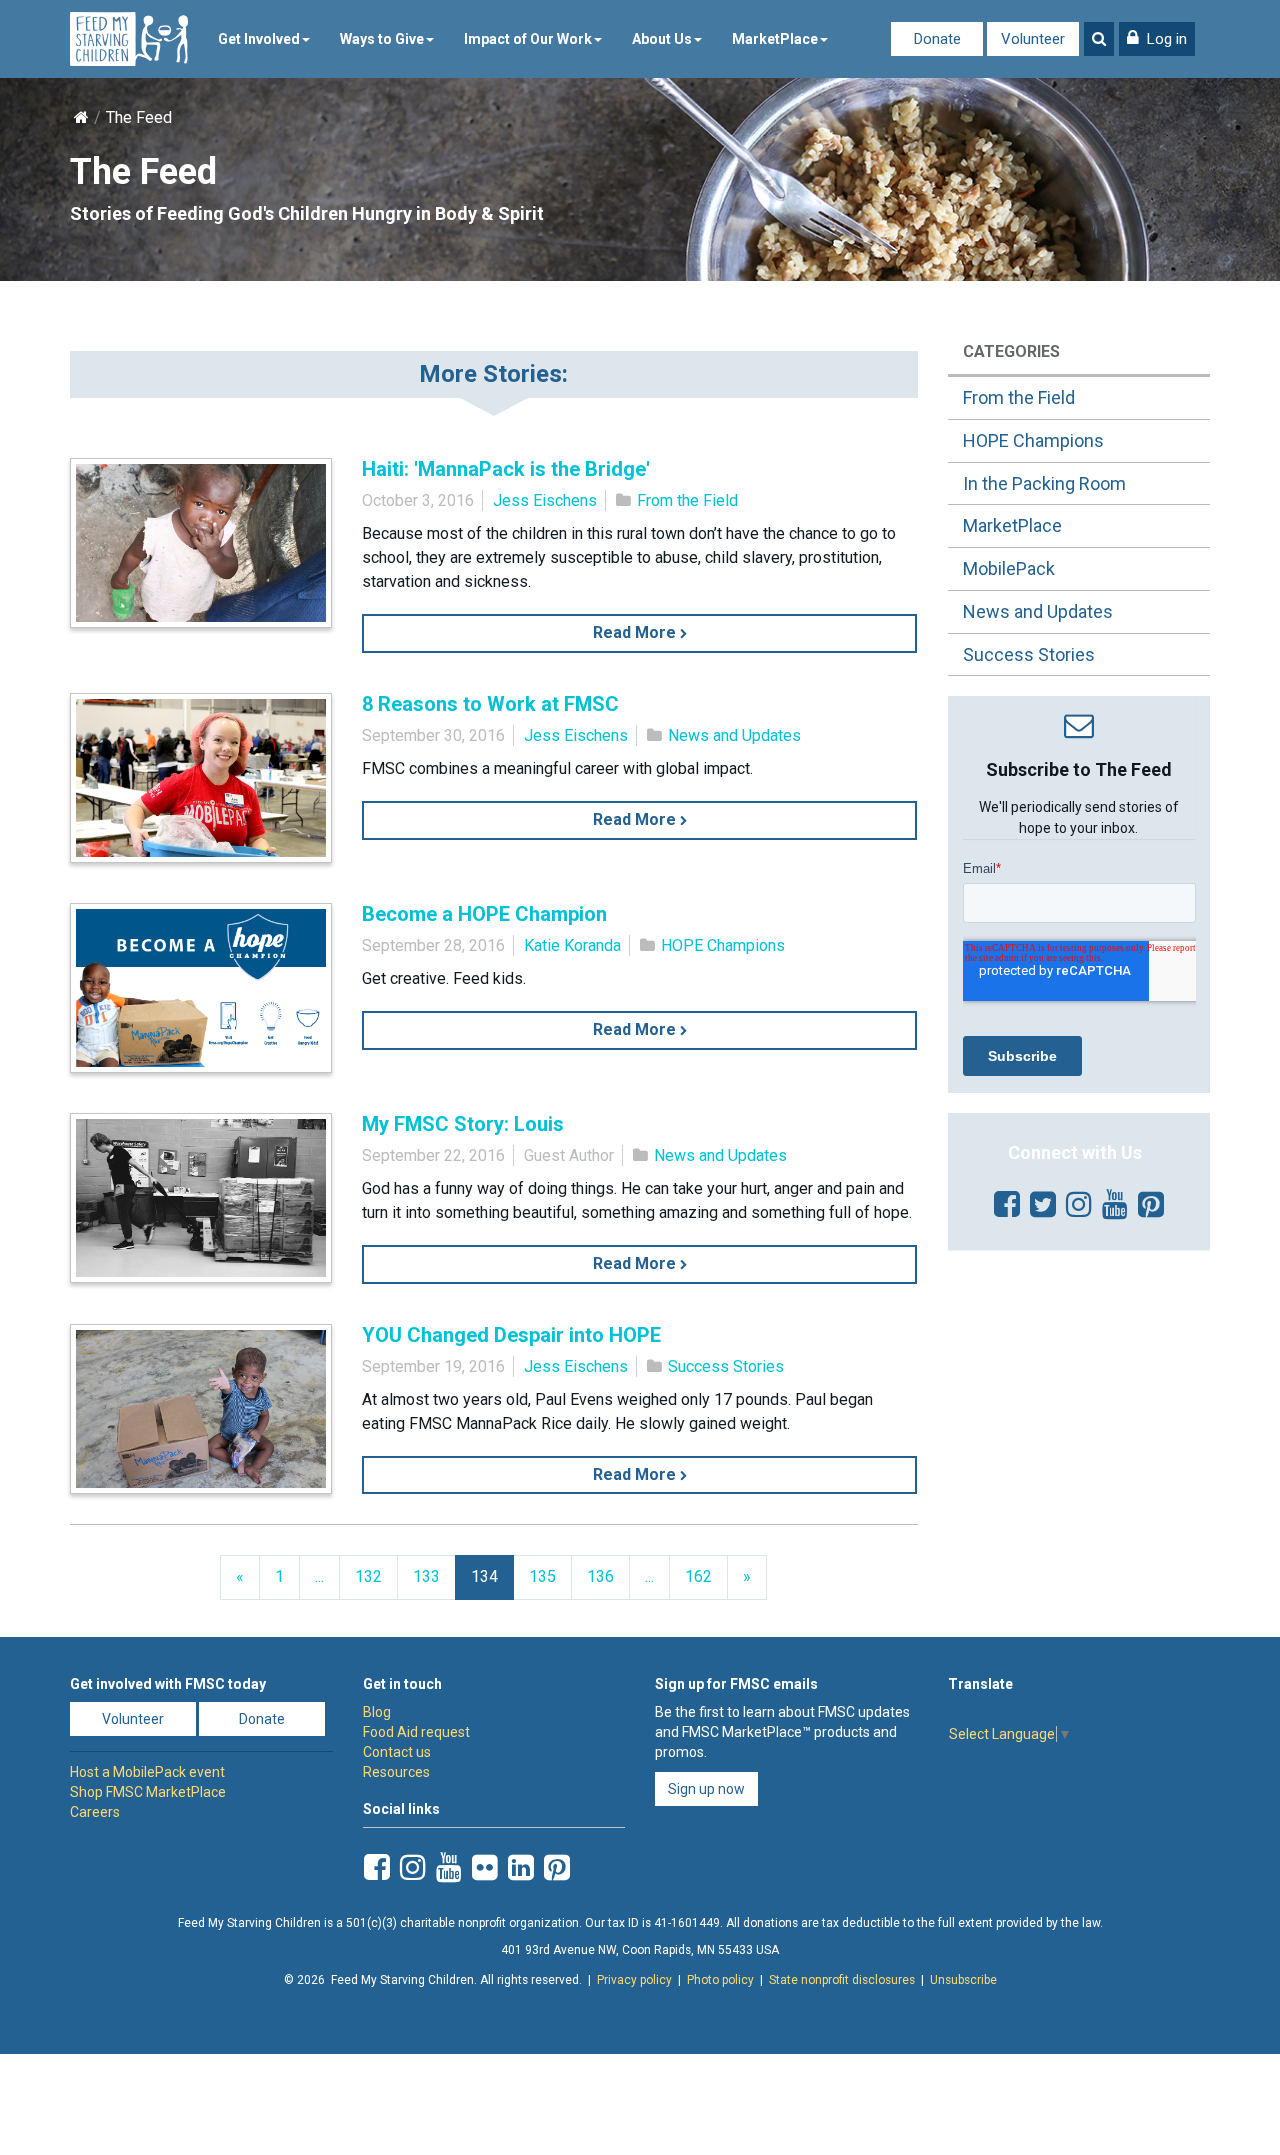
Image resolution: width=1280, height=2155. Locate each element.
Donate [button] (262, 1719)
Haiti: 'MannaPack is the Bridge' (506, 469)
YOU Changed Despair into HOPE (511, 1335)
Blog (377, 1712)
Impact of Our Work (528, 39)
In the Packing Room (1044, 483)
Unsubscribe (963, 1980)
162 (698, 1576)
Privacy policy (634, 1980)
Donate (937, 39)
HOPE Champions (723, 945)
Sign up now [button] (706, 1789)
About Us (662, 39)
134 (484, 1576)
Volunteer (1033, 39)
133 (426, 1576)
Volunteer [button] (133, 1719)
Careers (95, 1812)
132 (368, 1576)
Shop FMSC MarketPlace (148, 1792)
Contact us (397, 1752)
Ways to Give (382, 39)
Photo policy (720, 1980)
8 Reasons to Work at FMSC (490, 704)
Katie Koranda (572, 945)
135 (542, 1576)
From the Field (687, 500)
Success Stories (726, 1366)
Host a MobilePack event (147, 1772)
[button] (1157, 39)
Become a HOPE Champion (484, 914)
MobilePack (1009, 568)
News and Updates (734, 735)
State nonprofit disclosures (842, 1980)
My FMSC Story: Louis (463, 1124)
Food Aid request (416, 1732)
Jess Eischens (545, 500)
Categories (1011, 351)
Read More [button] (636, 632)
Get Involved (259, 39)
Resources (396, 1772)
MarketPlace (775, 39)
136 (600, 1576)
